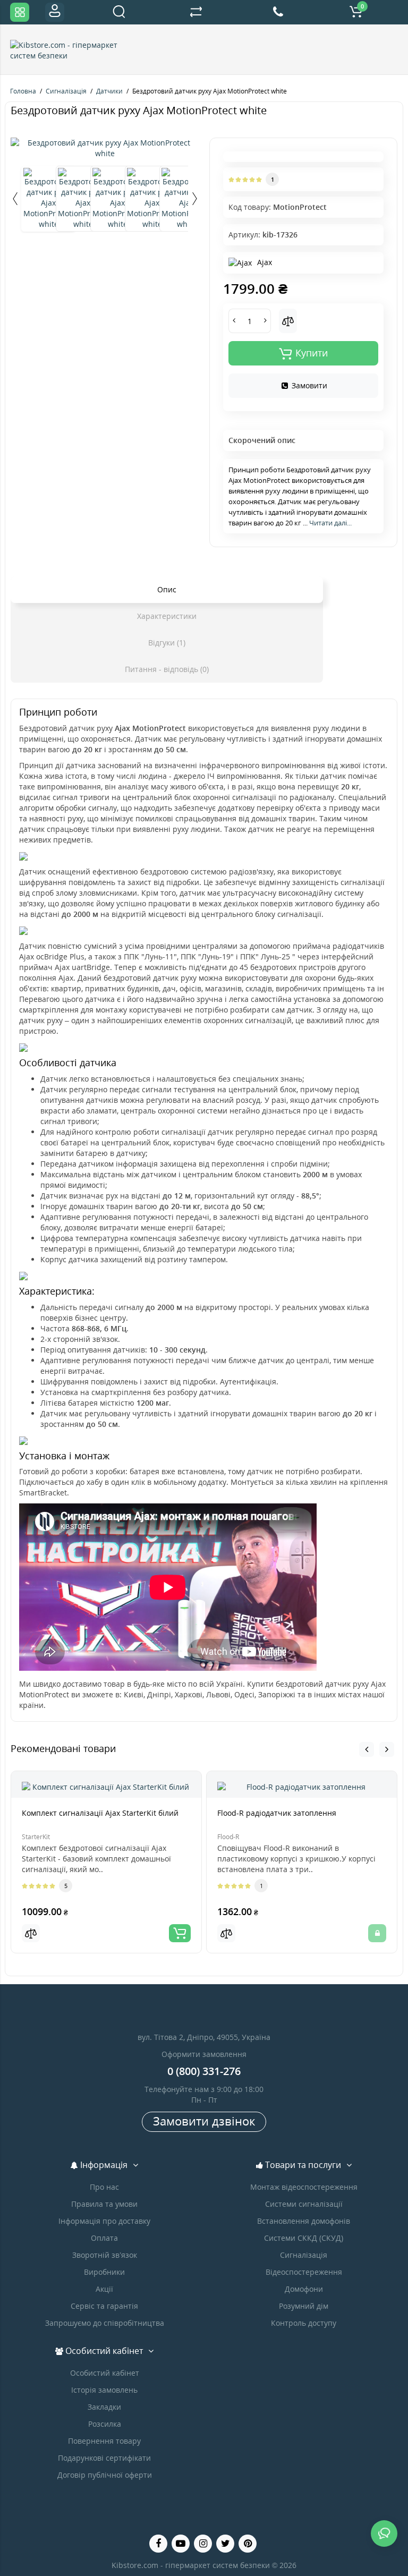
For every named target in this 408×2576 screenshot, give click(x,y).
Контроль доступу (304, 2323)
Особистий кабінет (105, 2373)
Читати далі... (330, 523)
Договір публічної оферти (105, 2475)
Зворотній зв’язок (105, 2255)
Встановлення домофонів (304, 2221)
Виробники (104, 2272)
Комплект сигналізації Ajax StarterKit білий (100, 1813)
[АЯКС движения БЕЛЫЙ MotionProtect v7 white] (105, 148)
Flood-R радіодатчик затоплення (277, 1813)
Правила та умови (104, 2204)
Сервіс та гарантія (104, 2306)
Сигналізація (304, 2255)
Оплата (104, 2238)
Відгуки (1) (167, 643)
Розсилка (105, 2424)
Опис (167, 589)
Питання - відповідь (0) (167, 669)
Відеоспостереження (304, 2272)
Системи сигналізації (304, 2204)
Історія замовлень (104, 2390)
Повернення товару (104, 2441)
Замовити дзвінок (204, 2121)
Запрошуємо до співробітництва (105, 2323)
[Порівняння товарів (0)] (196, 12)
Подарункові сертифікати (104, 2458)
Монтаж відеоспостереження (304, 2187)
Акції (104, 2289)
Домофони (304, 2289)
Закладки (104, 2407)
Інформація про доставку (104, 2221)
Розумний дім (304, 2306)
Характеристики (167, 616)
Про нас (104, 2187)
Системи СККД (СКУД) (304, 2238)
